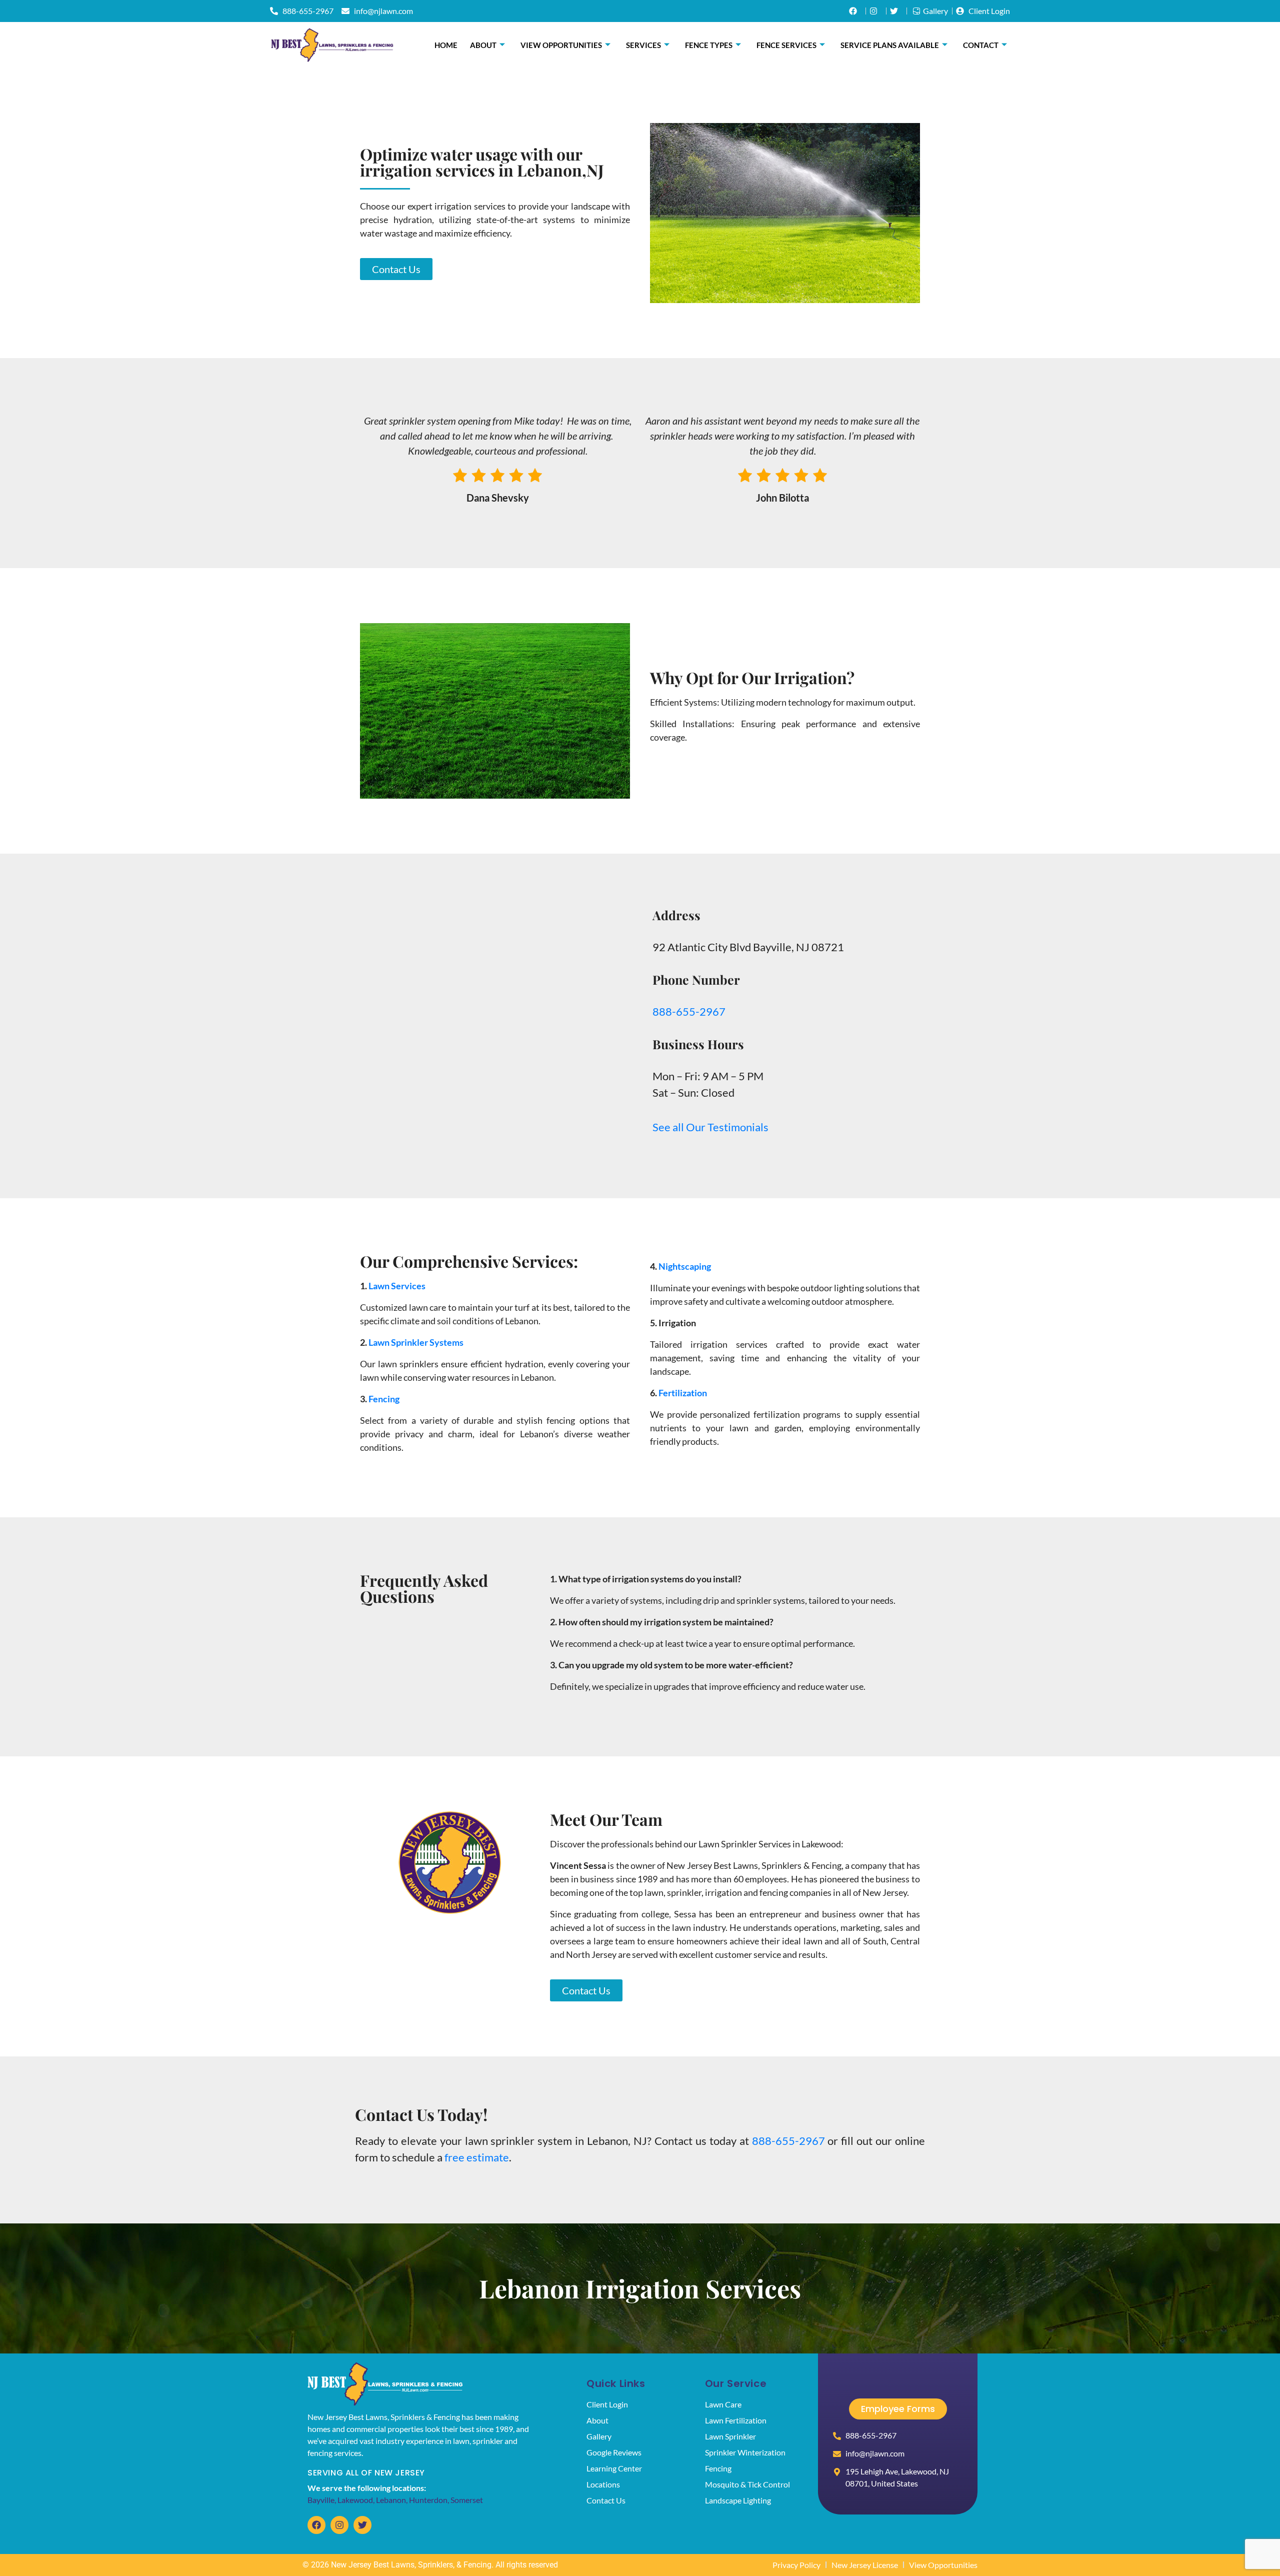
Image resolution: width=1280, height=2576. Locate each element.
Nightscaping (685, 1266)
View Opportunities (561, 45)
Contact (981, 45)
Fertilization (683, 1393)
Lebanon (391, 2500)
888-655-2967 (689, 1011)
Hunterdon (428, 2500)
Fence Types (709, 45)
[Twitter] (362, 2525)
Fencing (384, 1399)
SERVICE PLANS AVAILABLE (890, 45)
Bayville (321, 2500)
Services (643, 45)
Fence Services (786, 45)
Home (446, 45)
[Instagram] (339, 2525)
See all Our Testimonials (710, 1127)
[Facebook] (316, 2525)
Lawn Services (397, 1286)
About (483, 45)
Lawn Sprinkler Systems (416, 1342)
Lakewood (355, 2500)
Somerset (467, 2500)
